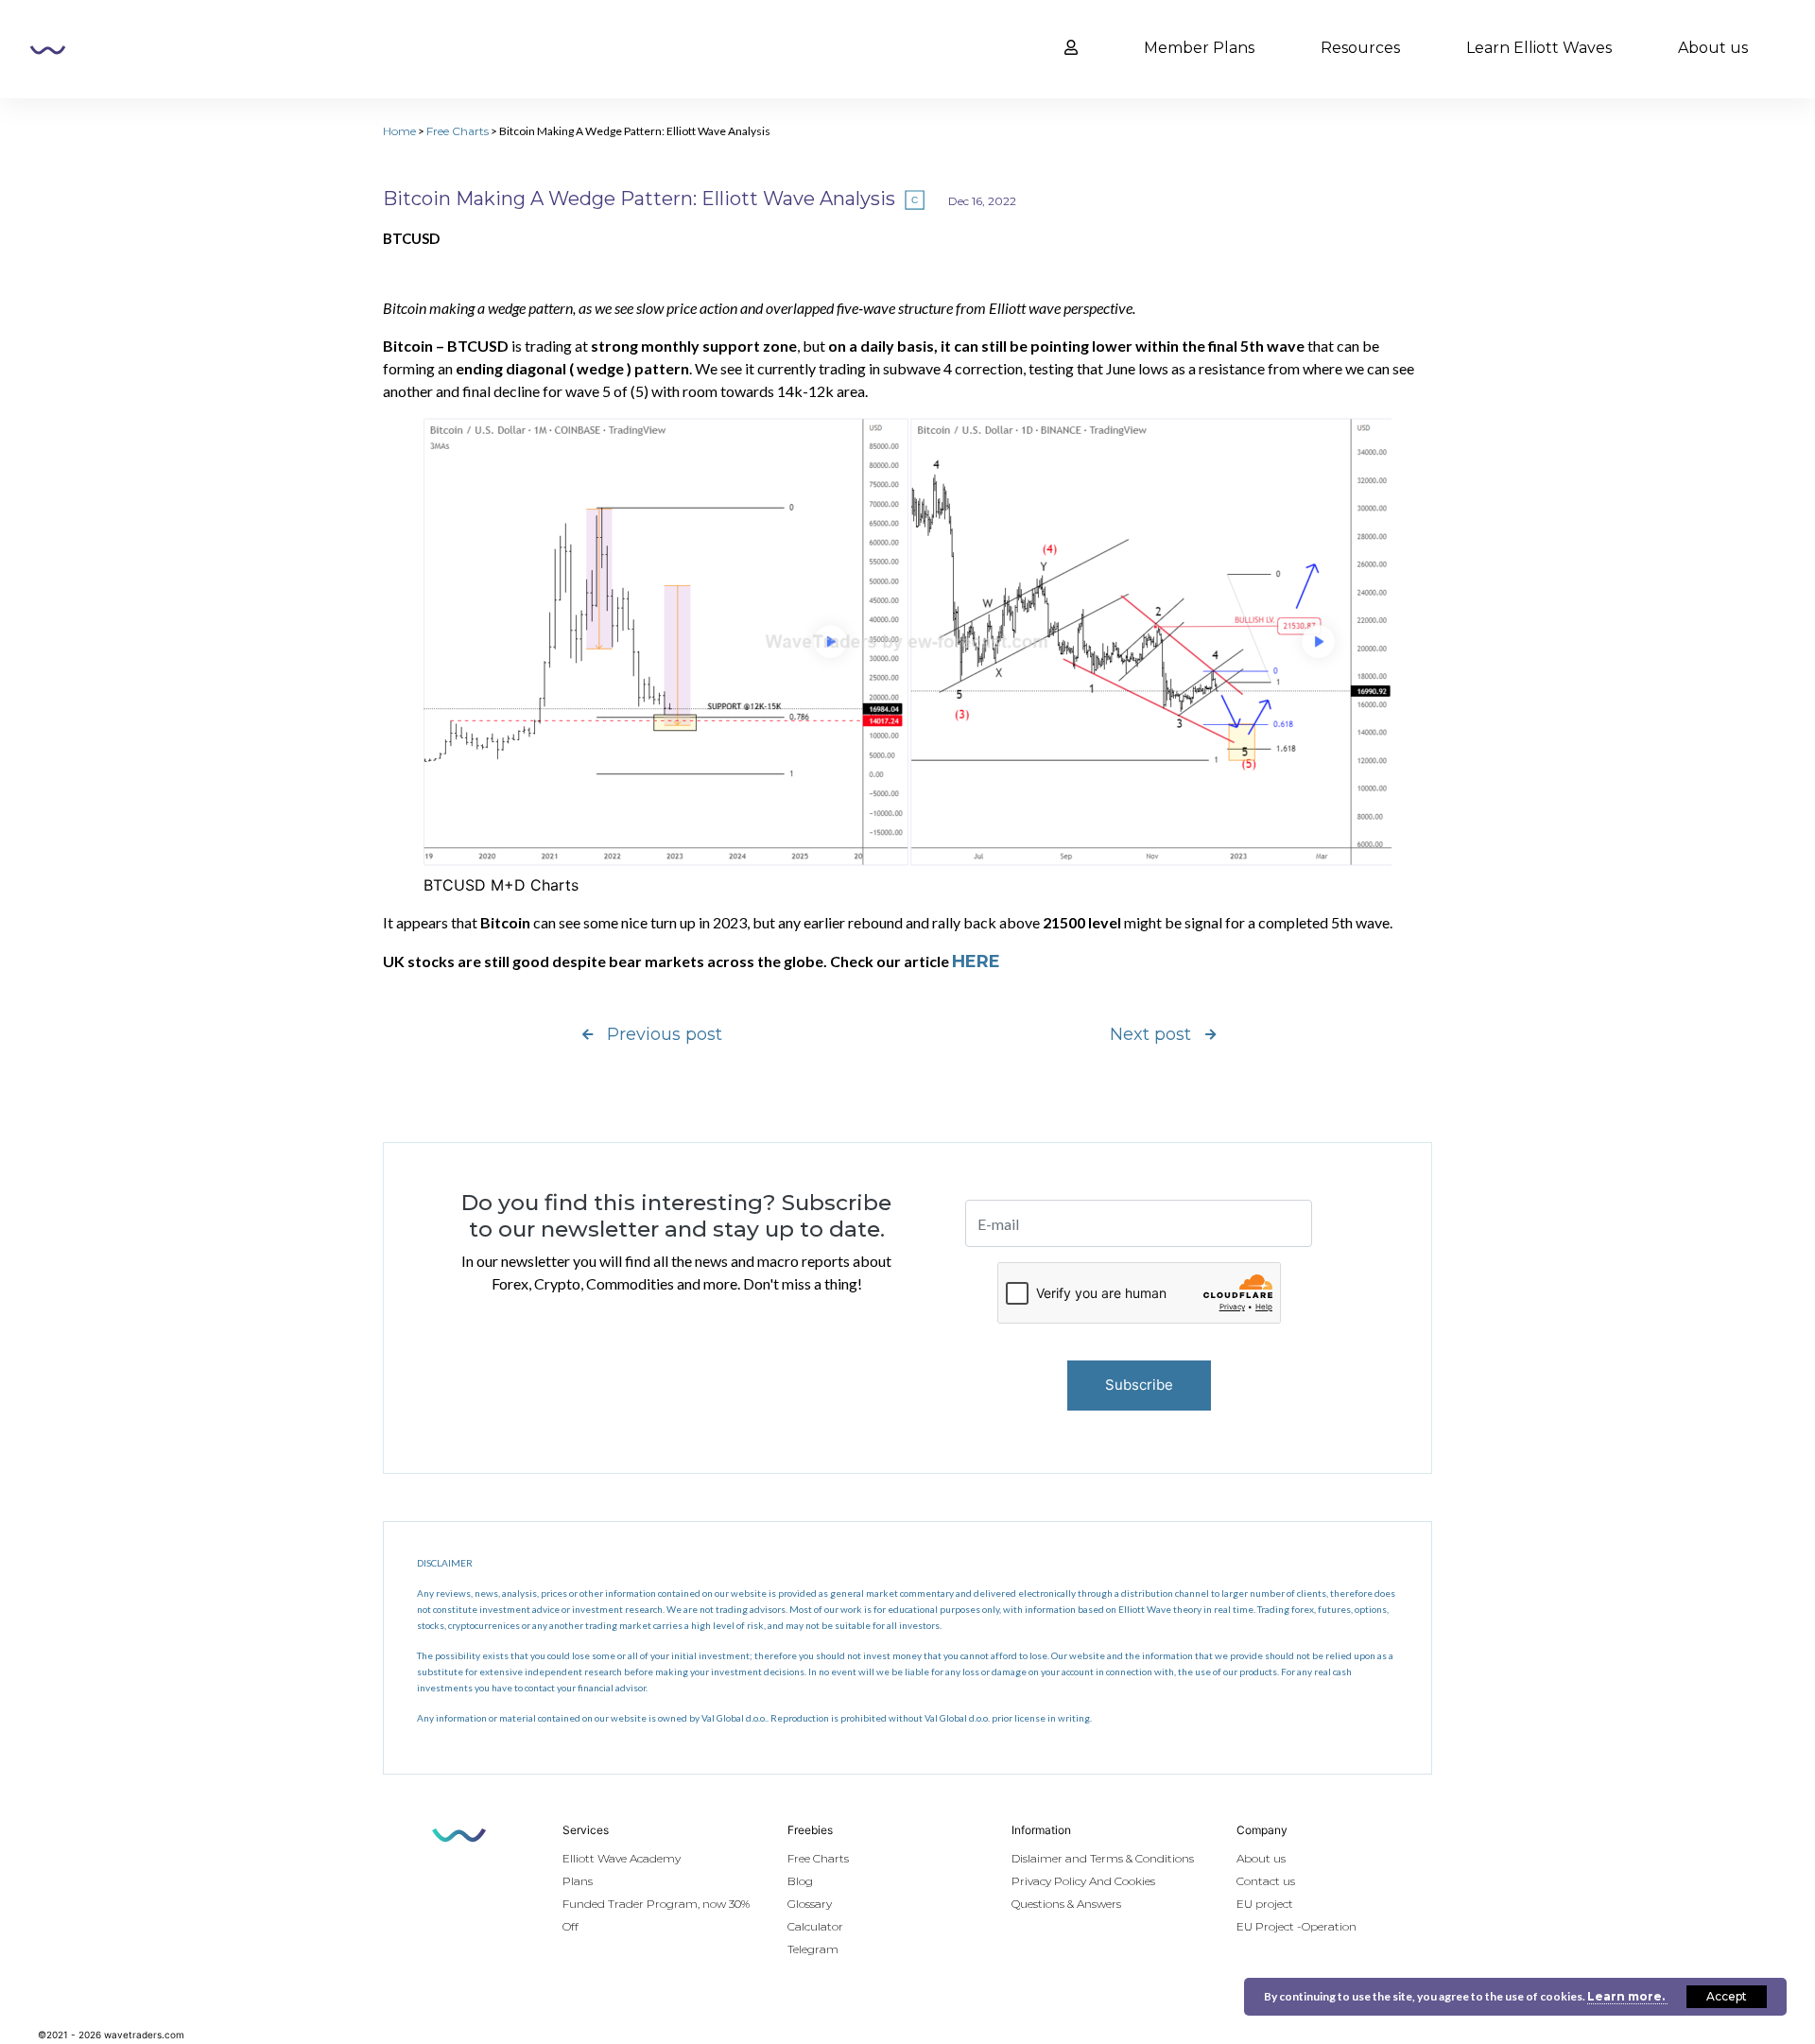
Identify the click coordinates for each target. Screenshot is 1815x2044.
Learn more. (1627, 1996)
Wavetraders (48, 50)
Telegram (813, 1949)
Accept (1727, 1996)
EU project (1265, 1904)
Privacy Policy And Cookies (1083, 1881)
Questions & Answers (1066, 1904)
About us (1713, 48)
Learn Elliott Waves (1539, 48)
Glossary (810, 1904)
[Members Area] (1071, 48)
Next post (1150, 1034)
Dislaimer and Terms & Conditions (1103, 1858)
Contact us (1266, 1881)
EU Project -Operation (1296, 1926)
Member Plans (1199, 48)
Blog (800, 1881)
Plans (578, 1881)
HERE (976, 961)
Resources (1360, 48)
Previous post (665, 1034)
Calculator (815, 1926)
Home (399, 131)
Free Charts (458, 131)
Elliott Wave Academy (622, 1858)
